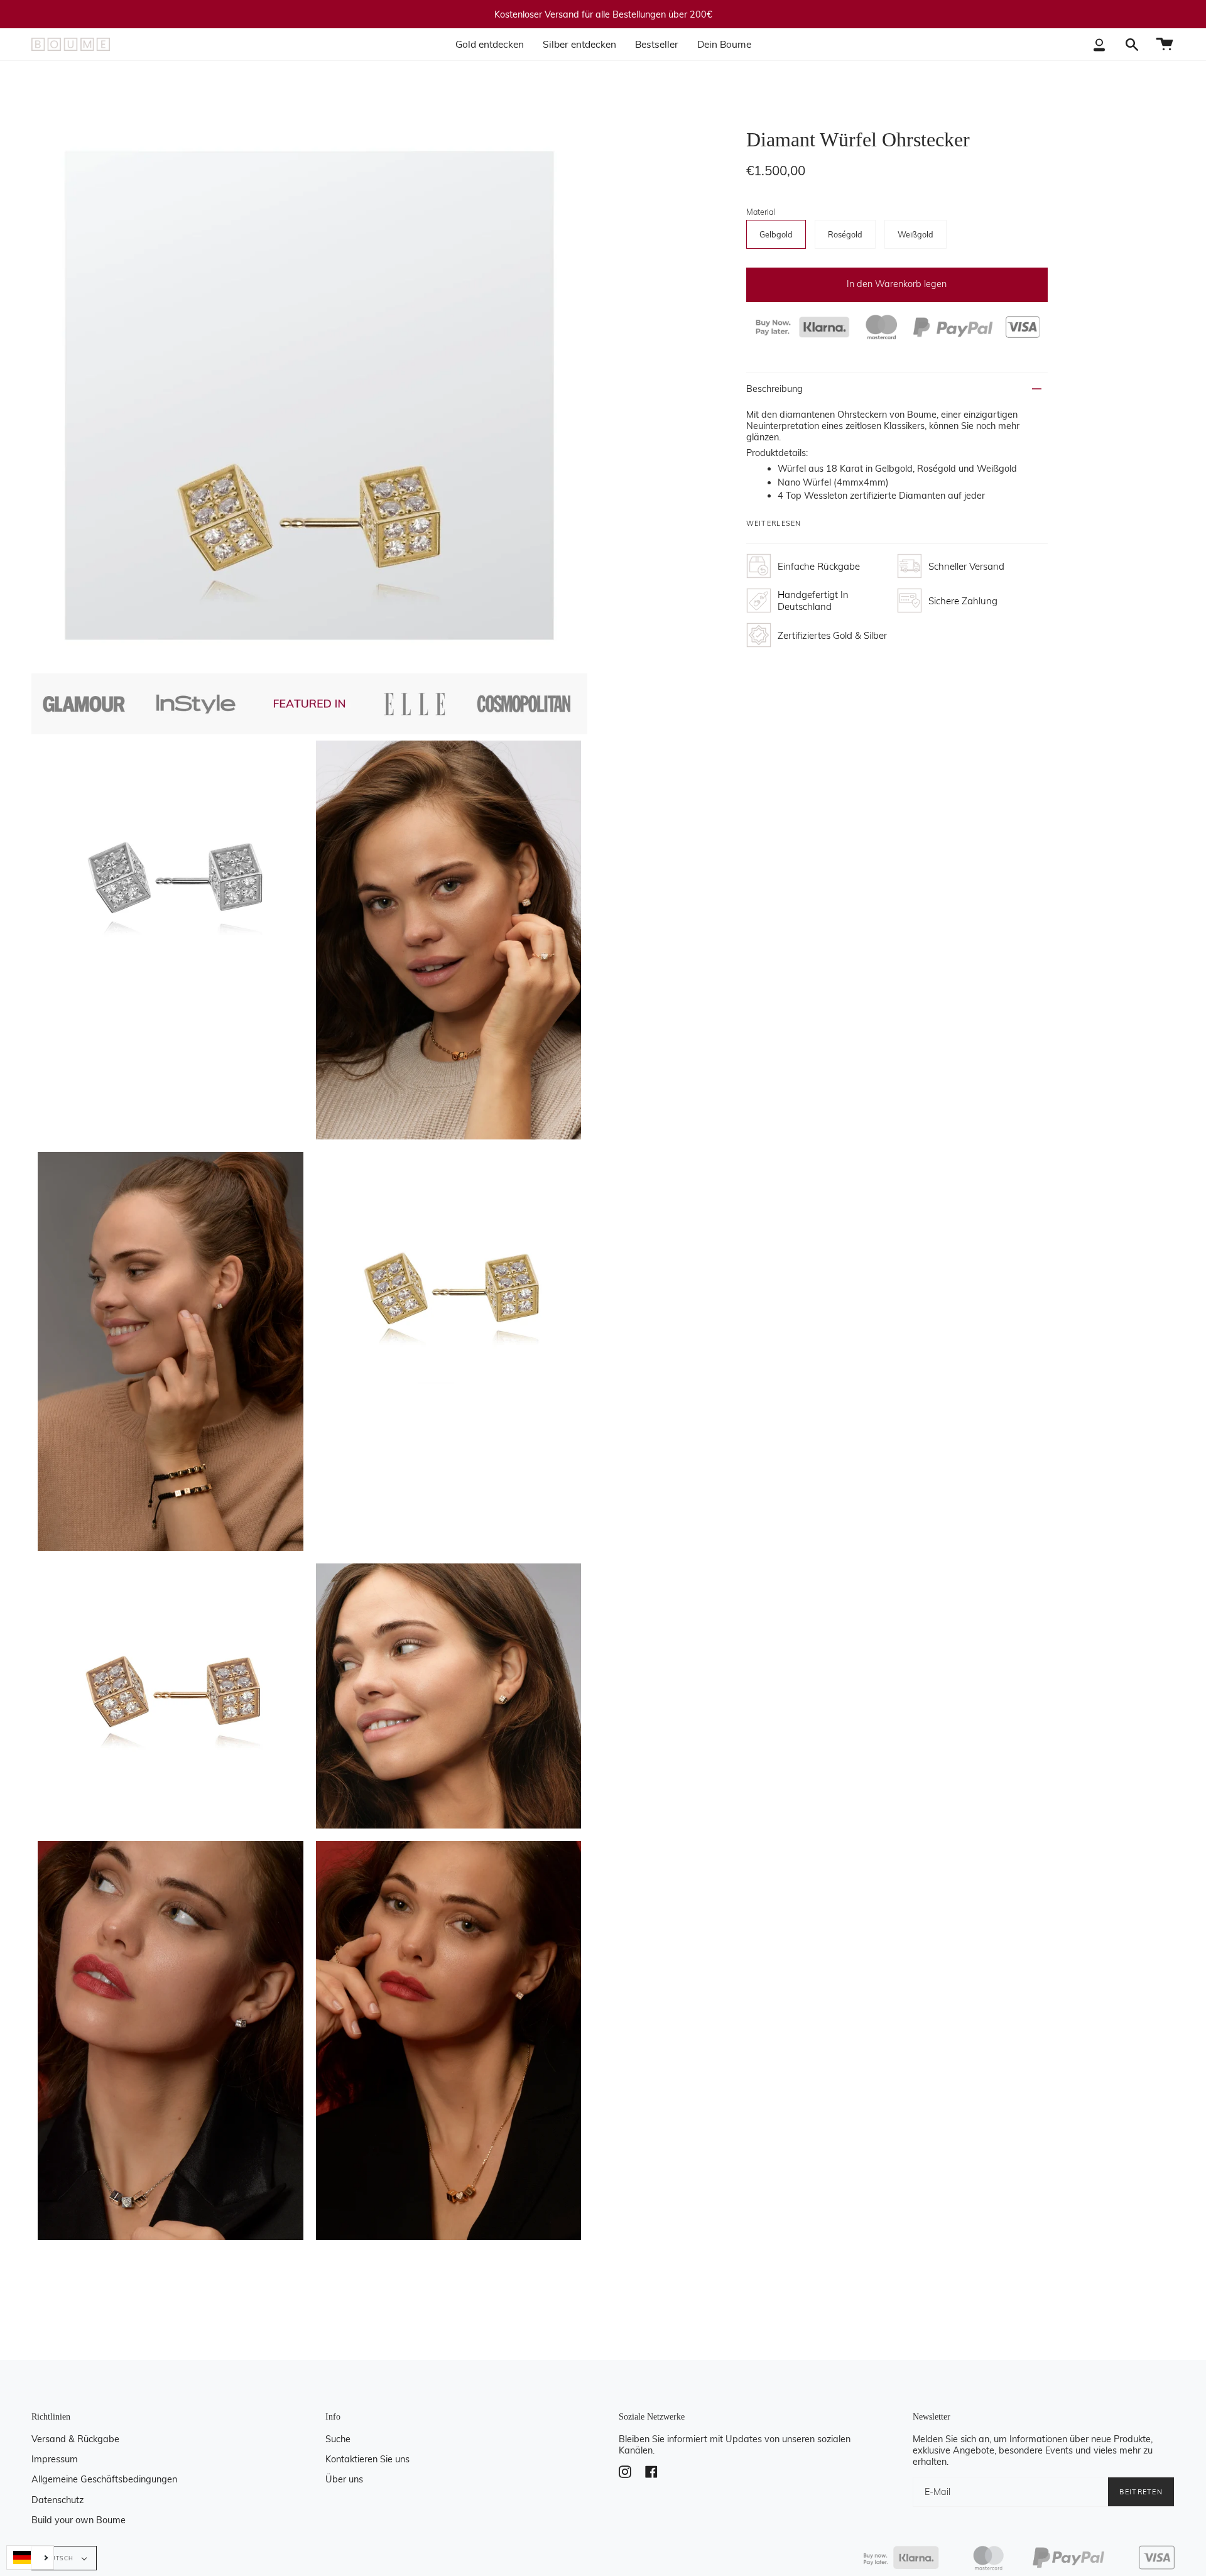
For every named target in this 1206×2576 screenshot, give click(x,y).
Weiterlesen (774, 524)
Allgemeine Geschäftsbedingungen (104, 2479)
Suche (338, 2439)
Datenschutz (57, 2500)
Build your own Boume (79, 2520)
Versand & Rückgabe (75, 2439)
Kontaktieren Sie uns (367, 2459)
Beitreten (1141, 2492)
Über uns (344, 2479)
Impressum (55, 2459)
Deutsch (59, 2558)
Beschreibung (774, 389)
